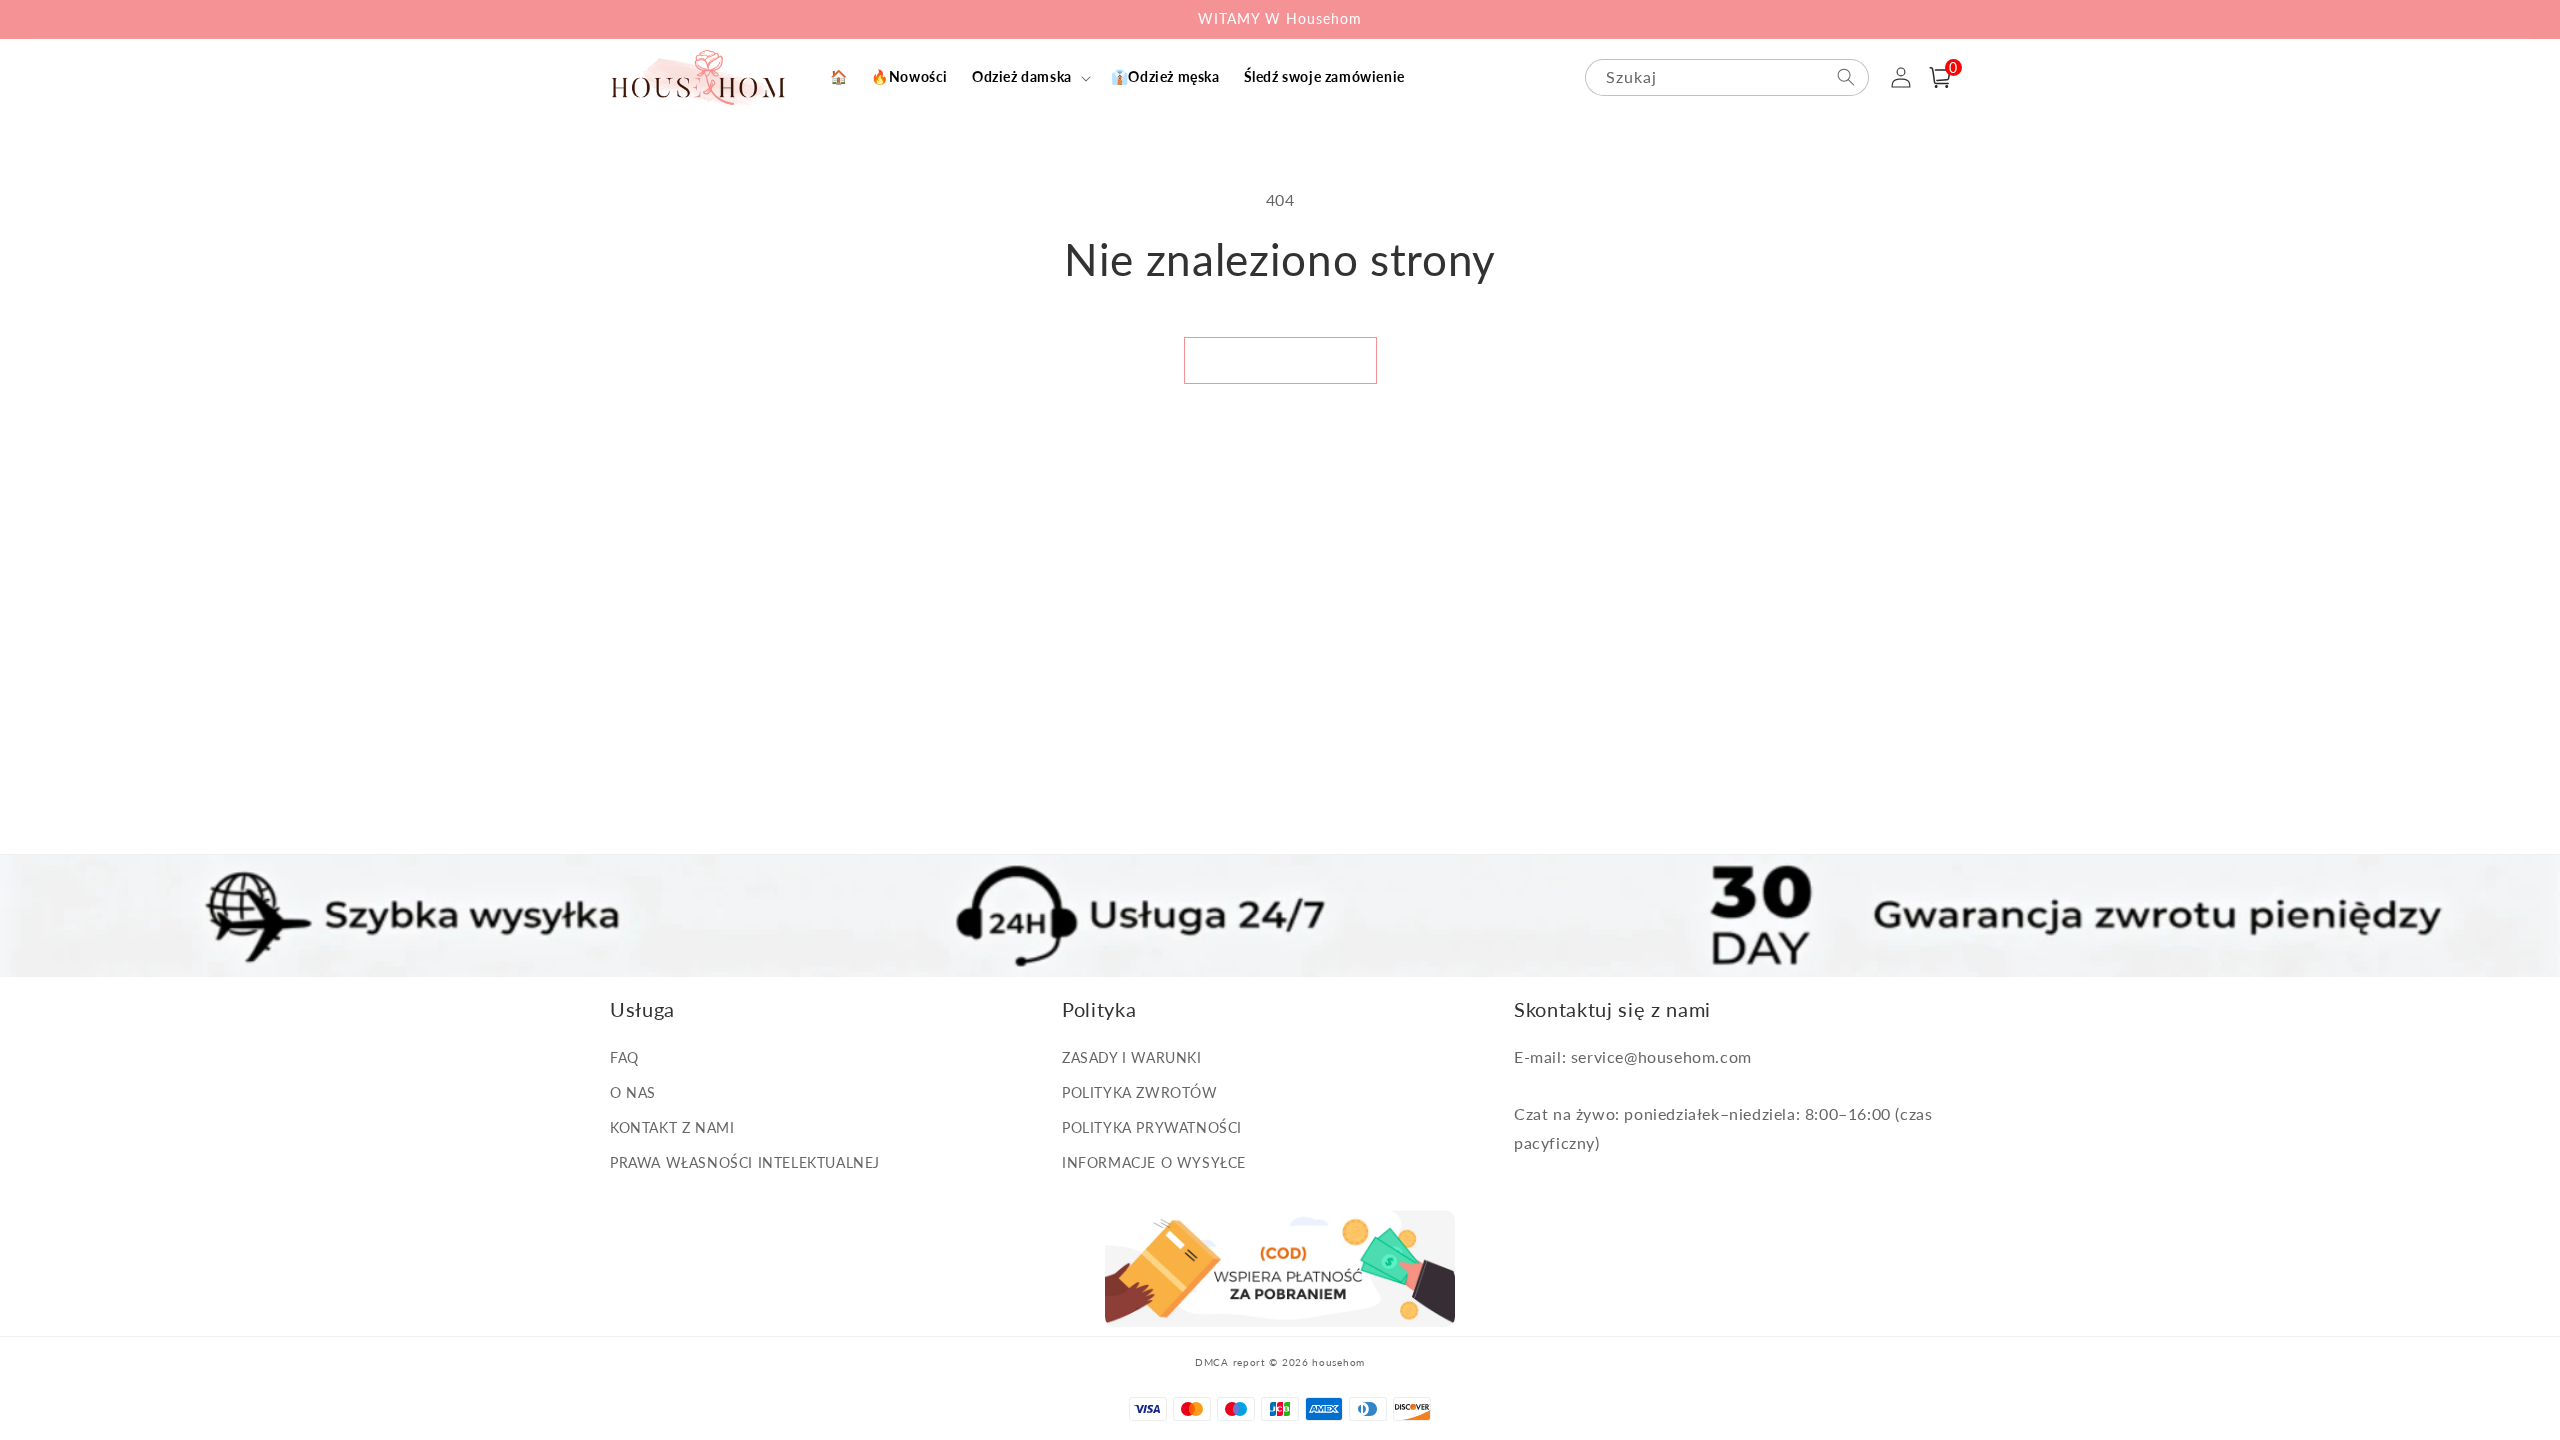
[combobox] (1727, 77)
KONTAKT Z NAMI (672, 1127)
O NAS (633, 1092)
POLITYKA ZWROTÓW (1140, 1092)
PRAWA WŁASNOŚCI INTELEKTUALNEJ (745, 1162)
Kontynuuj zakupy (1280, 360)
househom (1338, 1362)
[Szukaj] (1846, 77)
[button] (1029, 77)
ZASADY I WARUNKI (1132, 1057)
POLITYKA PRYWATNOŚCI (1152, 1127)
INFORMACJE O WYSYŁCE (1154, 1162)
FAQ (624, 1057)
